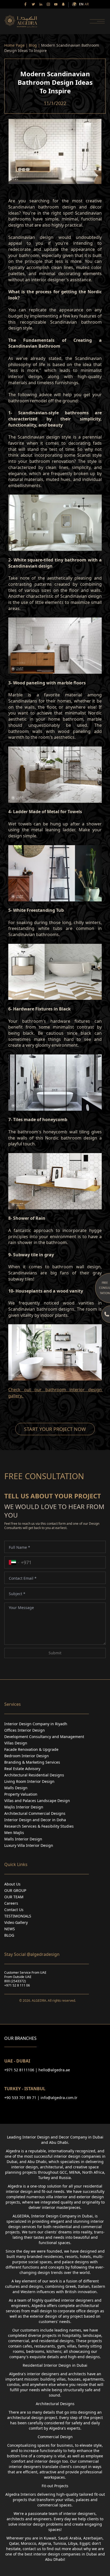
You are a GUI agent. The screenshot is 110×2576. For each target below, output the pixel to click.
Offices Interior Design (25, 1730)
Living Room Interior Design (29, 1781)
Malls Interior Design (23, 1839)
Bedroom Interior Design (27, 1756)
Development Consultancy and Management (44, 1737)
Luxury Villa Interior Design (29, 1845)
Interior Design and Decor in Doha (35, 1820)
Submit (55, 1653)
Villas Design (16, 1743)
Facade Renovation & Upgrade (31, 1749)
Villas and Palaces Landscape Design (37, 1801)
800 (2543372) (15, 1981)
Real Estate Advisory (22, 1769)
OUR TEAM (14, 1897)
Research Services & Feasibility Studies (39, 1826)
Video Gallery (16, 1922)
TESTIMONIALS (18, 1916)
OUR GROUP (15, 1890)
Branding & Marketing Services (32, 1762)
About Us (12, 1884)
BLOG (9, 1935)
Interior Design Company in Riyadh (36, 1724)
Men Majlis (14, 1833)
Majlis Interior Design (24, 1807)
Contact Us (14, 1910)
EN (81, 4)
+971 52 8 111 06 (17, 1985)
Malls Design (16, 1788)
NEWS (10, 1929)
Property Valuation (21, 1794)
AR (87, 4)
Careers (11, 1903)
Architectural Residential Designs (34, 1775)
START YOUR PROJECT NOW (55, 1429)
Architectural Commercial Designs (35, 1813)
